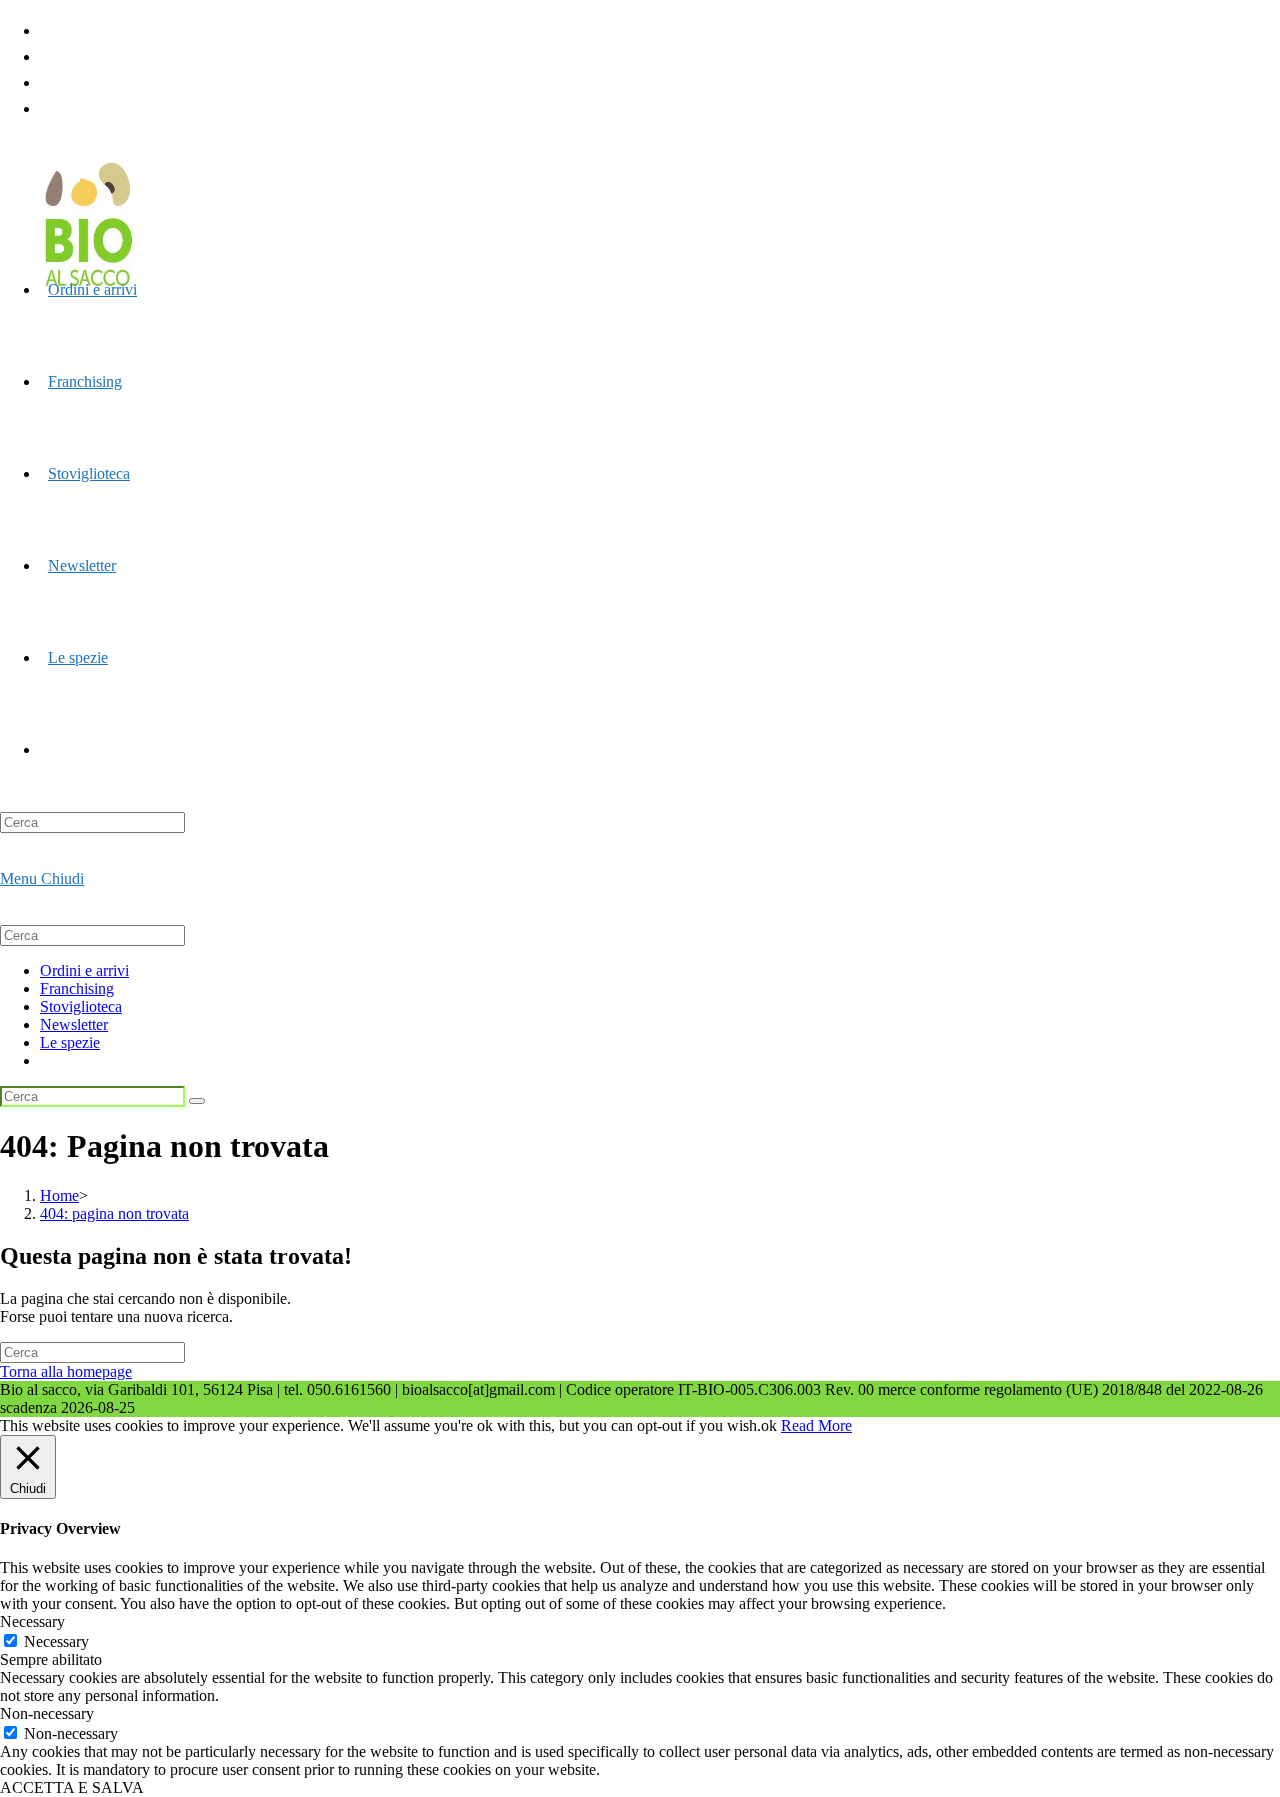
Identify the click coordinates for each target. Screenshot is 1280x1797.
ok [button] (769, 1425)
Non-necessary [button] (47, 1713)
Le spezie (70, 1042)
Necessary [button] (32, 1621)
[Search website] (48, 749)
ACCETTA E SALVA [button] (72, 1787)
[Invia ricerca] (197, 1101)
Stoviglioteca (81, 1006)
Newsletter (74, 1024)
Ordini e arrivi (84, 970)
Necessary (56, 1641)
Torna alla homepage (66, 1371)
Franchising (77, 988)
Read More (816, 1425)
